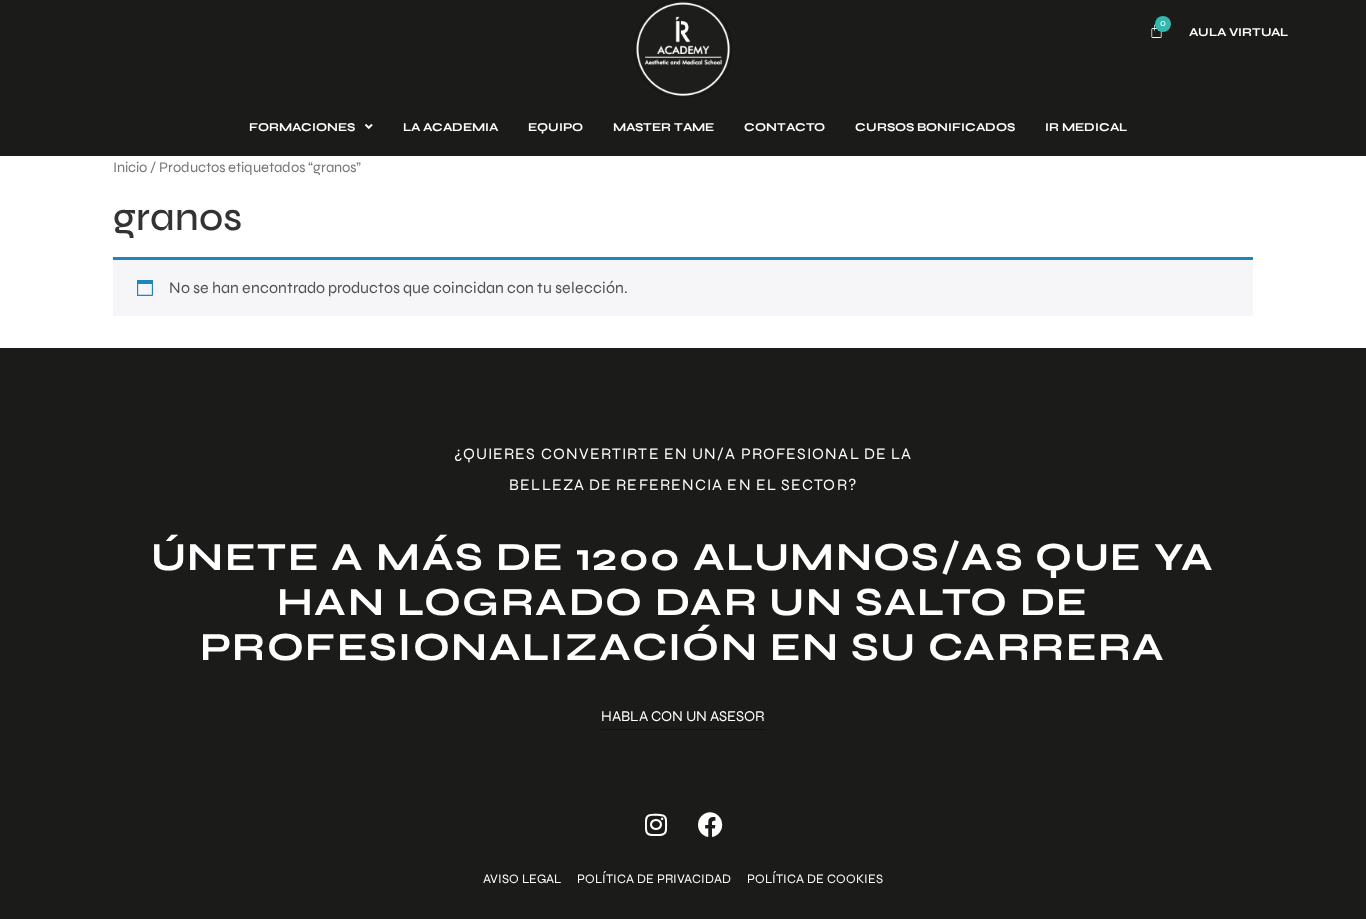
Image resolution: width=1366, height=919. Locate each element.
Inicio (130, 167)
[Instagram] (656, 825)
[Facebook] (711, 825)
